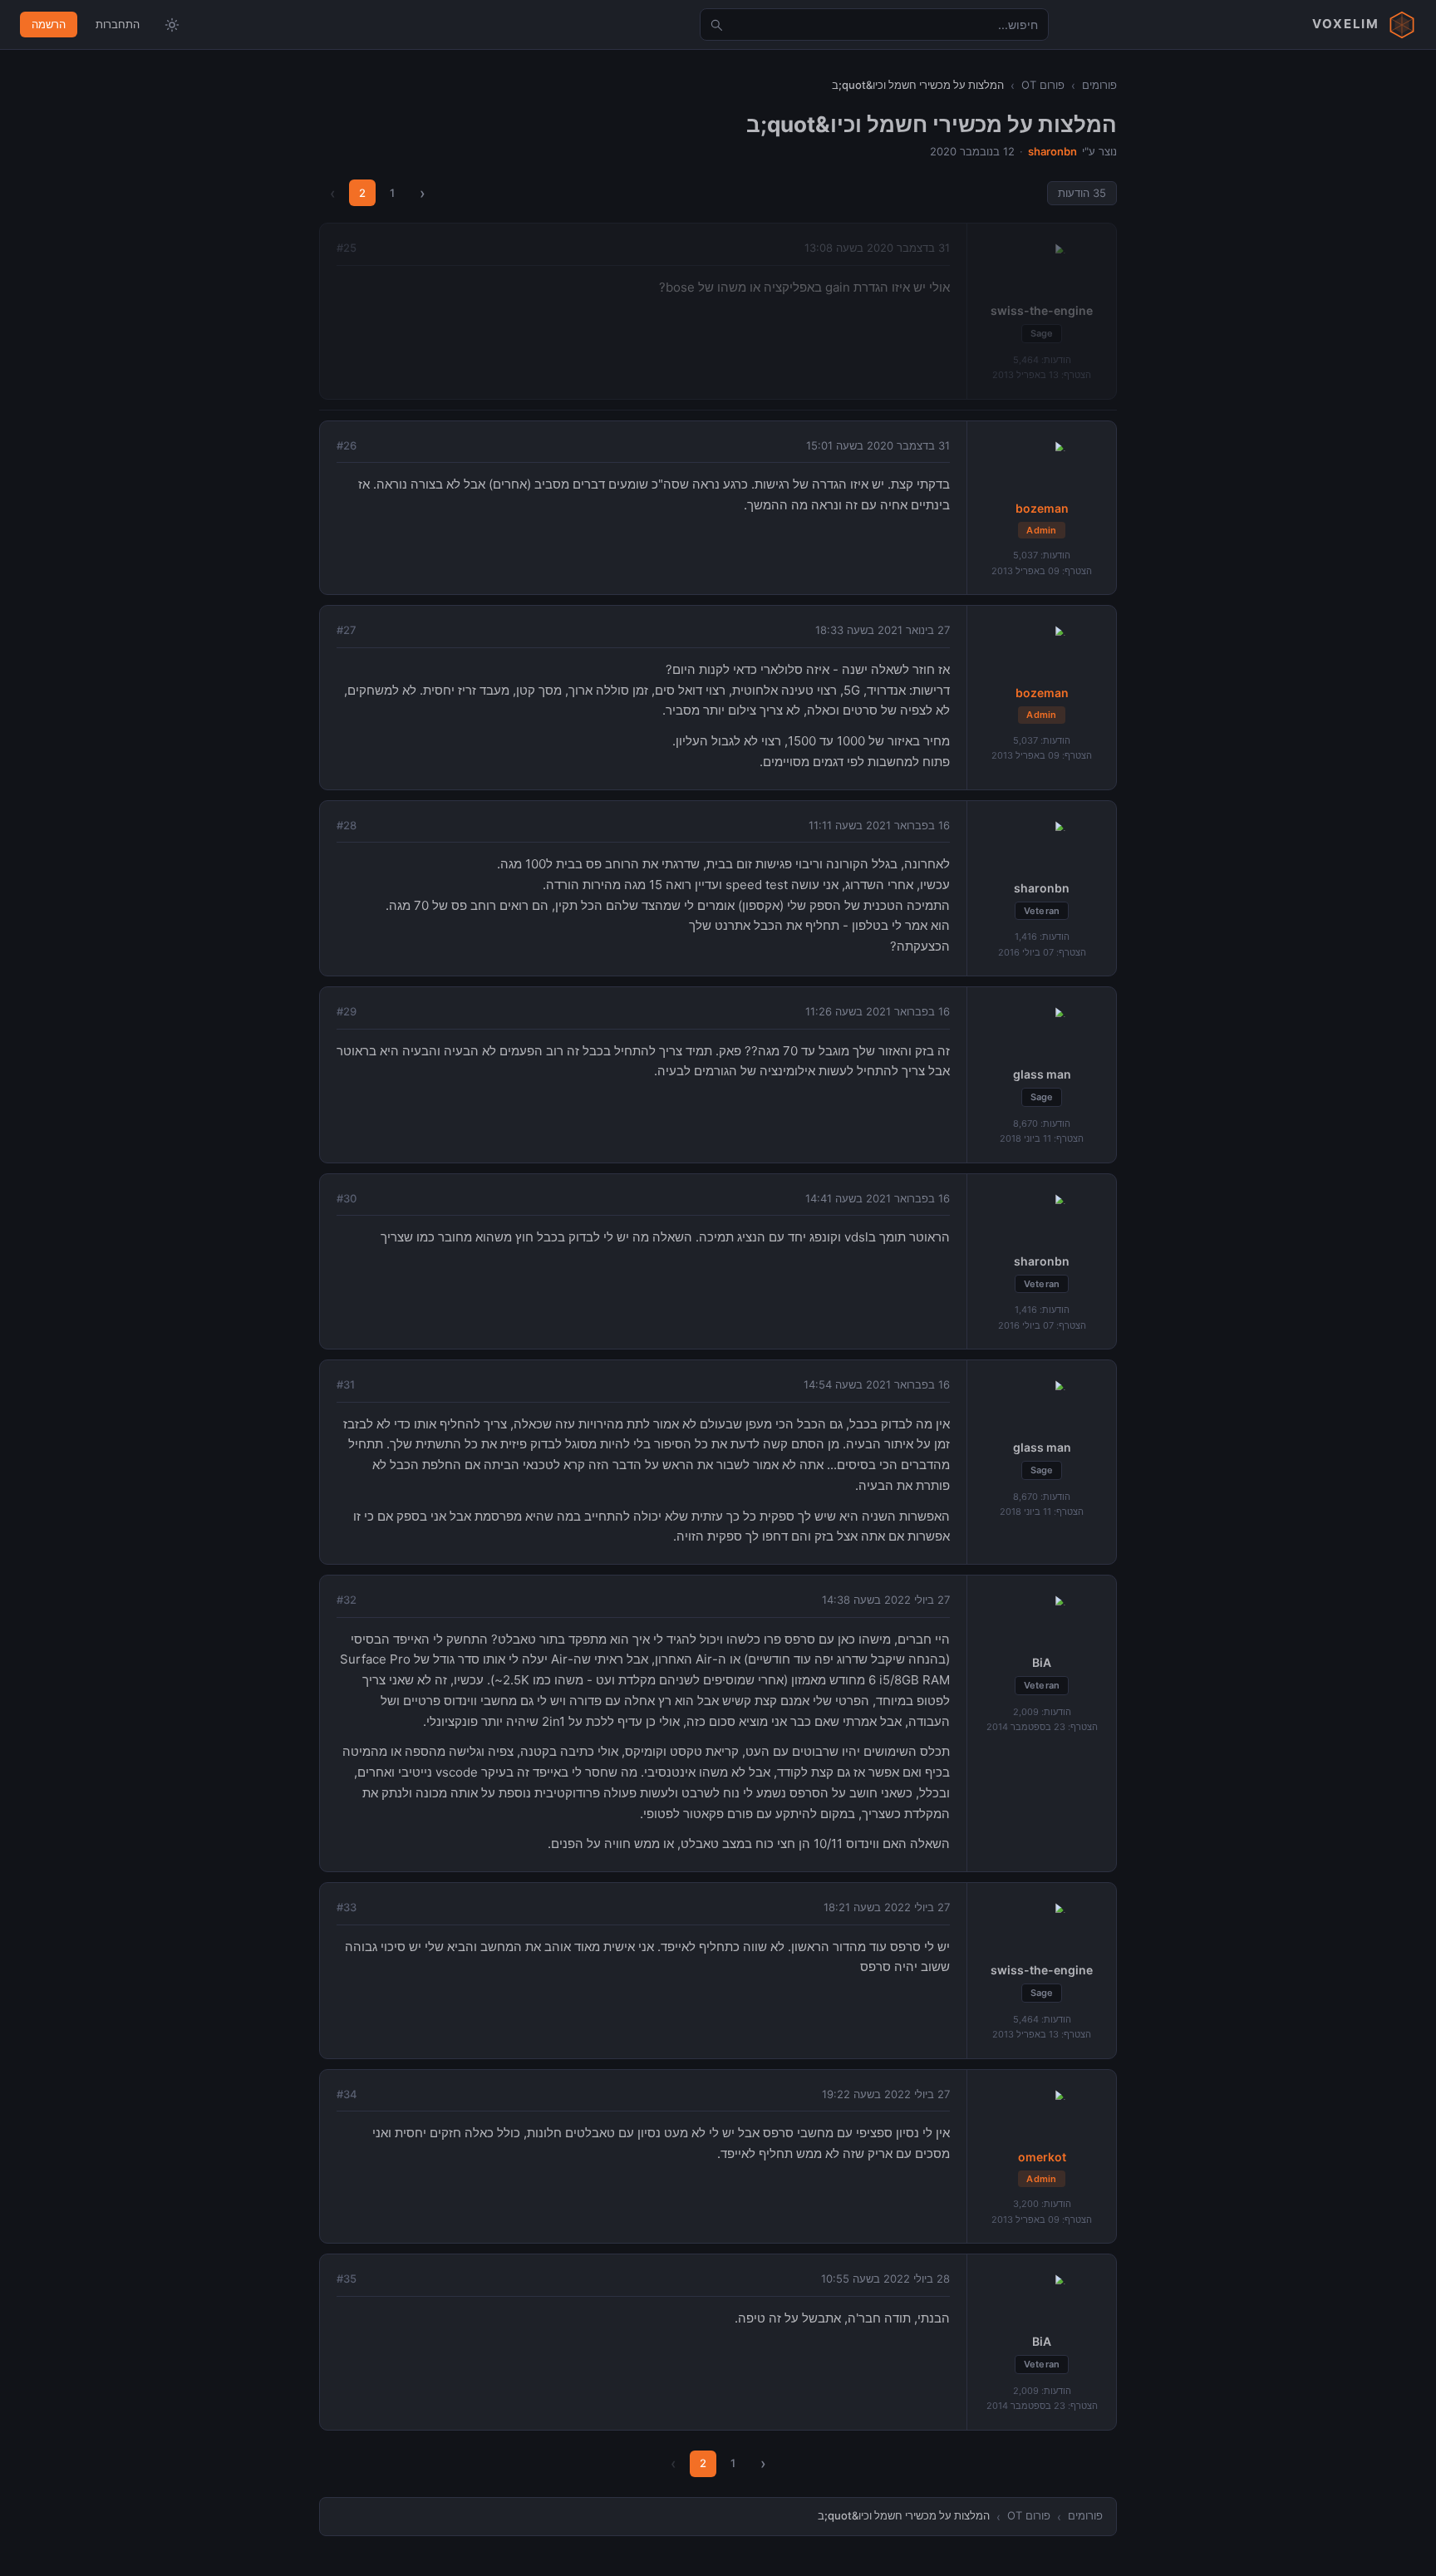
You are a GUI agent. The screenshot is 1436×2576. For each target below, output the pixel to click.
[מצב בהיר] (172, 25)
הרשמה (49, 24)
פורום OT (1043, 85)
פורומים (1099, 85)
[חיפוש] (716, 25)
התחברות (118, 24)
